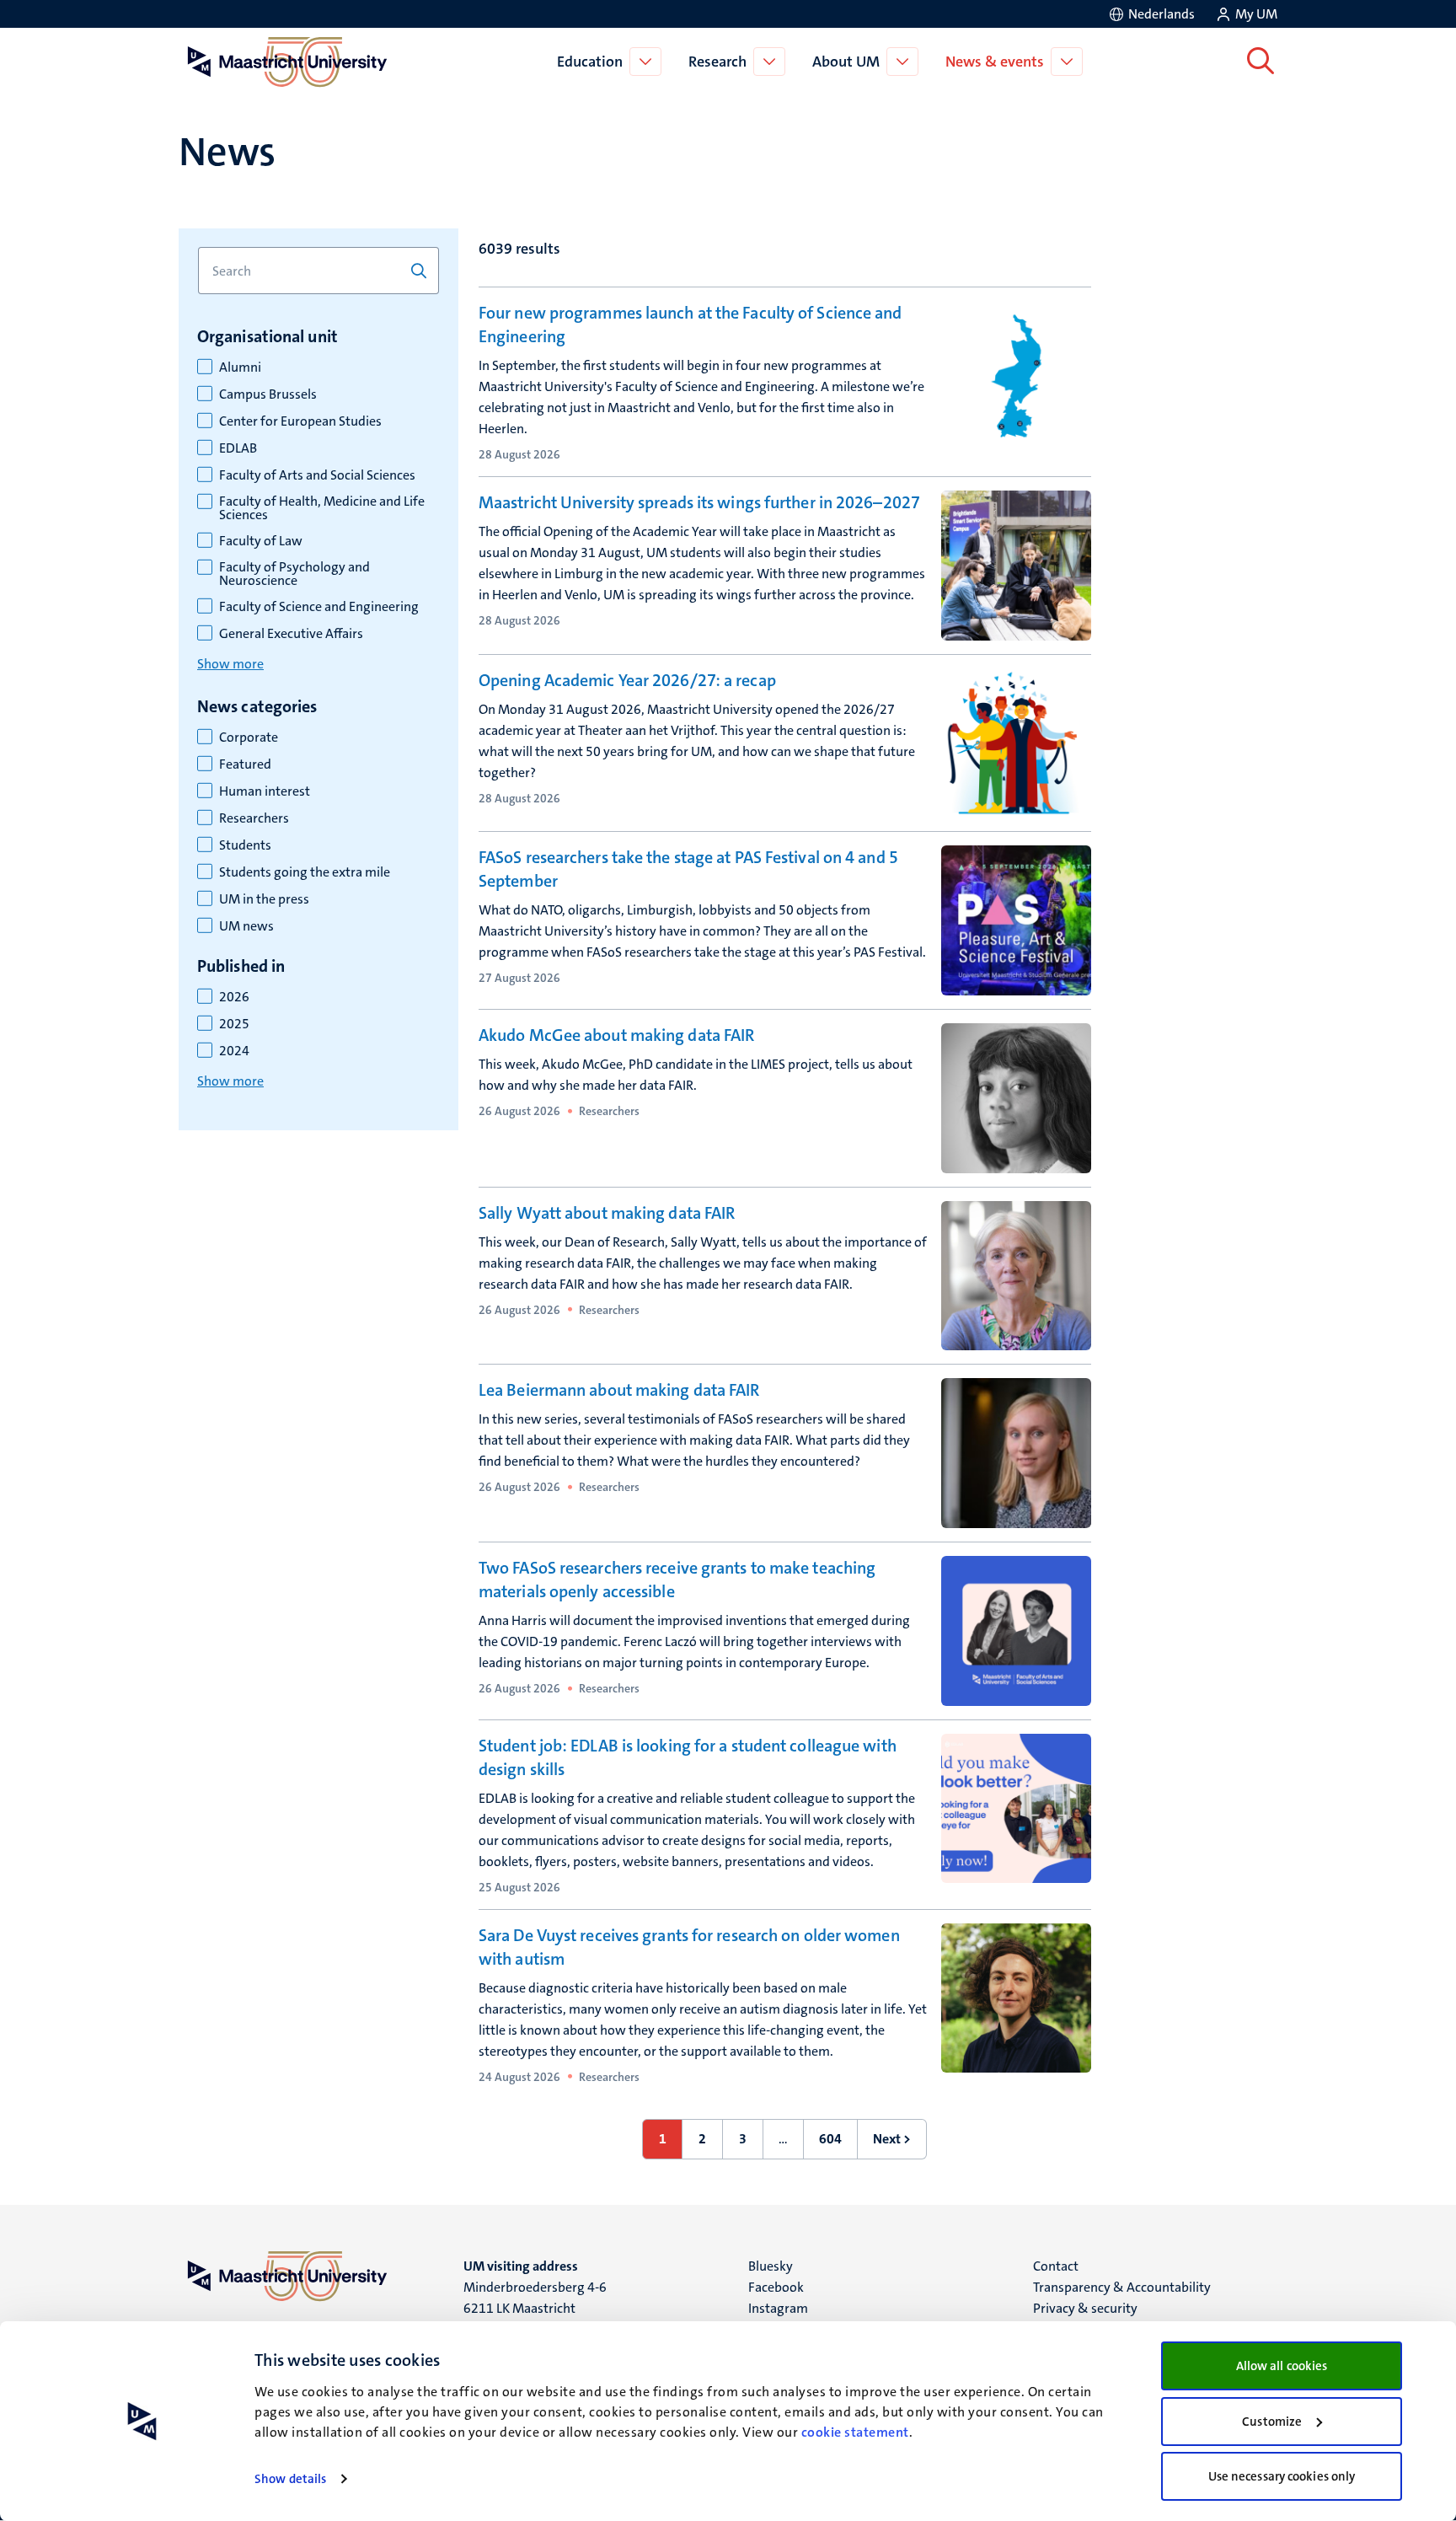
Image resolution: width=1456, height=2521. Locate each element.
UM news (246, 926)
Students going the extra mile (305, 872)
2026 (234, 997)
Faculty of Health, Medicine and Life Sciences (322, 508)
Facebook (776, 2287)
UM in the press (264, 899)
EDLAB (238, 448)
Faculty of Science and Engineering (319, 607)
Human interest (265, 791)
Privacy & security (1085, 2308)
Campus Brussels (268, 394)
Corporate (249, 738)
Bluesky (771, 2266)
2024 (234, 1051)
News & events (995, 62)
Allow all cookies (1282, 2366)
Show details (290, 2479)
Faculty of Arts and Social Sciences (317, 475)
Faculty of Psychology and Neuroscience (294, 574)
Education (590, 62)
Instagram (778, 2308)
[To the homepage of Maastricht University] (287, 62)
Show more (230, 664)
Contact (1056, 2266)
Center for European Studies (300, 421)
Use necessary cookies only (1282, 2476)
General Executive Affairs (291, 634)
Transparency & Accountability (1122, 2287)
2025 (234, 1024)
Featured (245, 764)
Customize (1272, 2422)
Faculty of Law (261, 541)
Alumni (240, 367)
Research (717, 62)
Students (245, 845)
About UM (846, 62)
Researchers (254, 818)
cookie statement (855, 2432)
